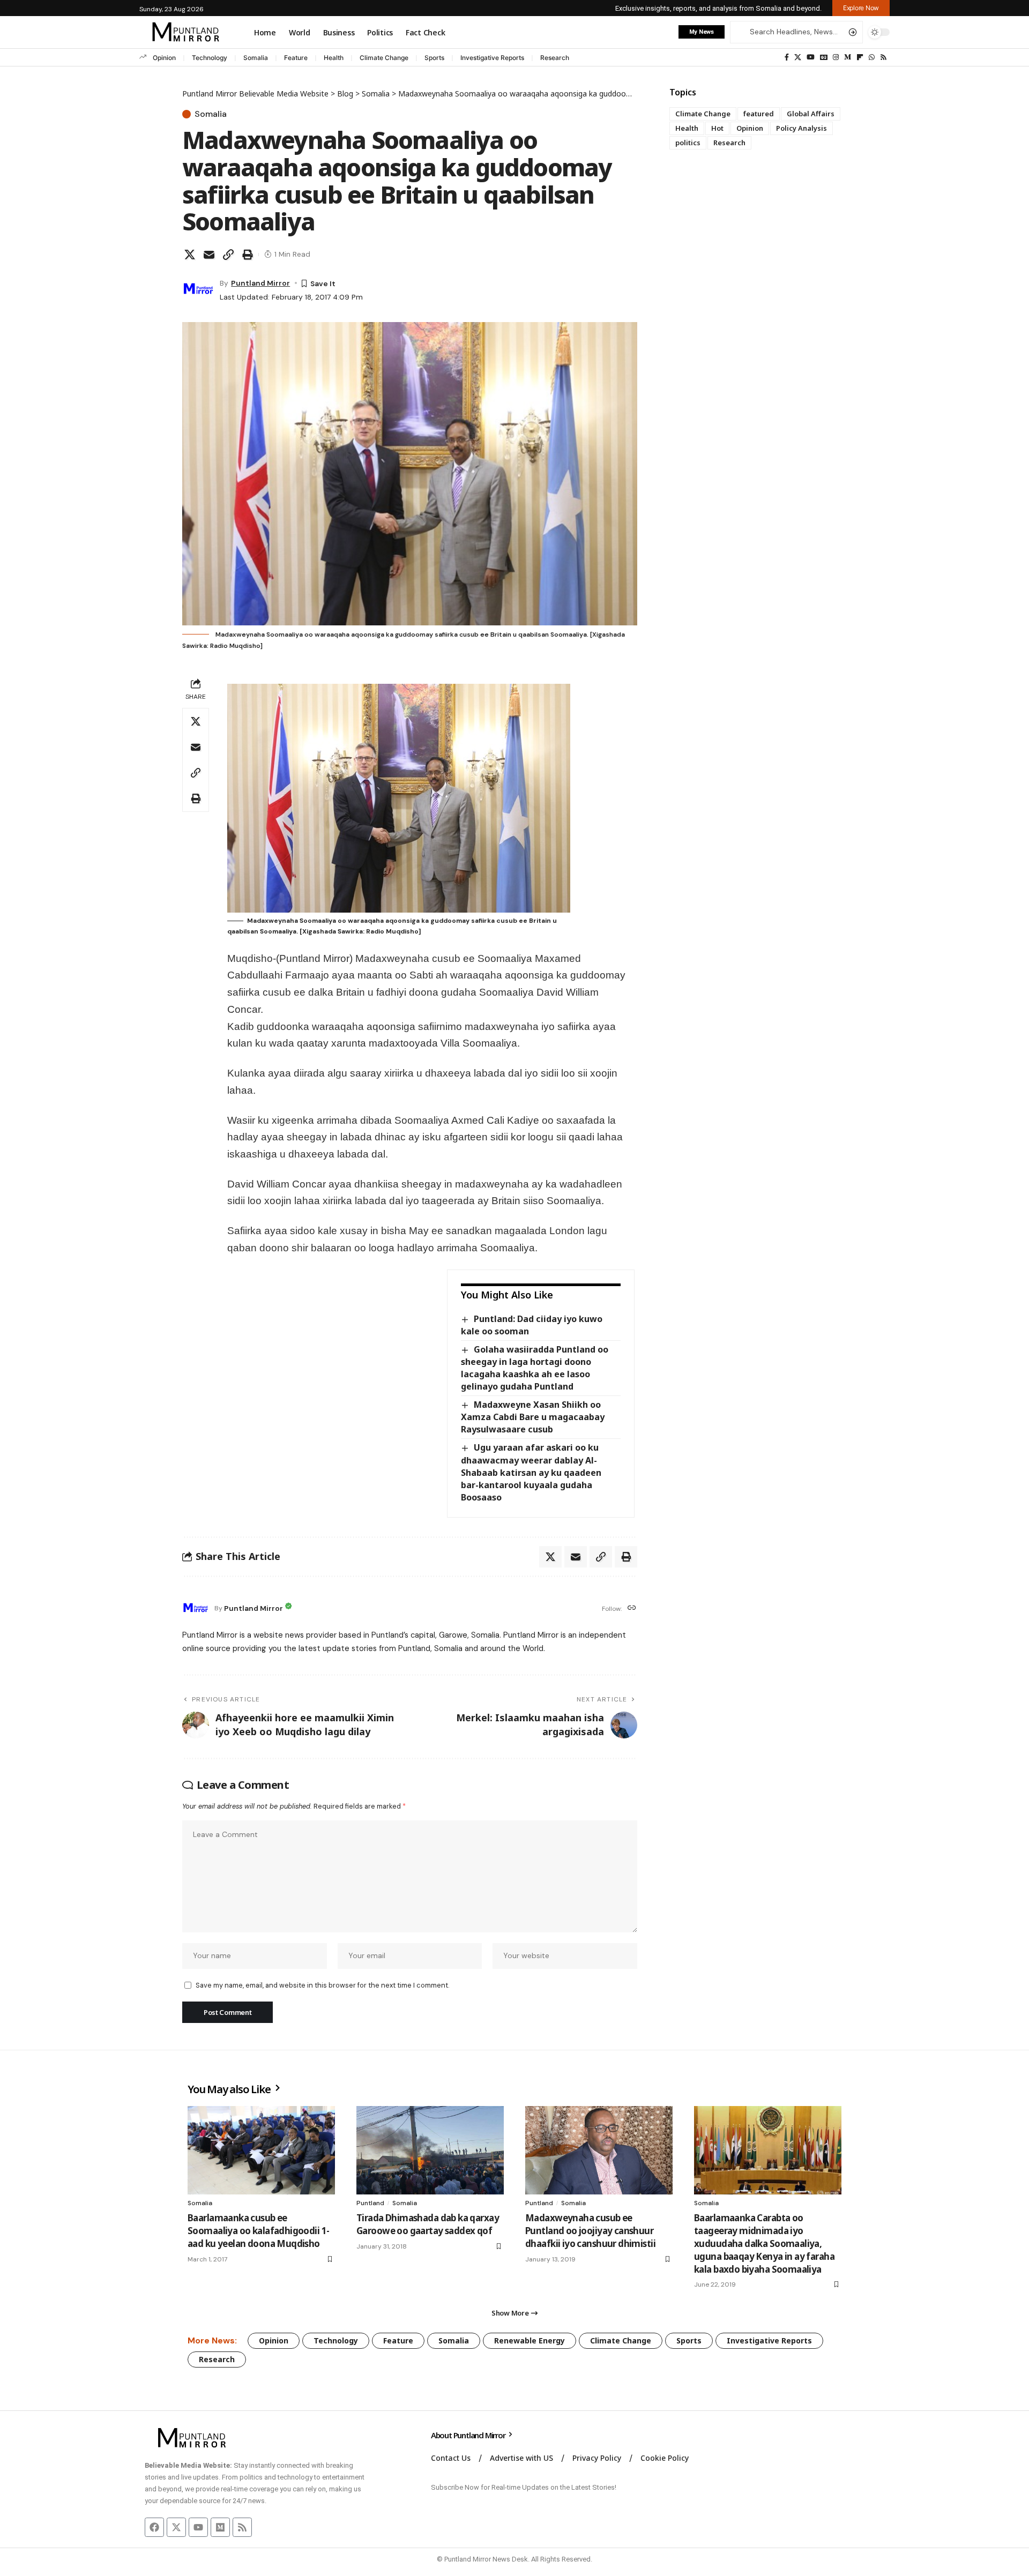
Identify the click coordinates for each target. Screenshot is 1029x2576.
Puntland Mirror (260, 283)
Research (555, 58)
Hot (717, 128)
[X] (798, 57)
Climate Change (384, 58)
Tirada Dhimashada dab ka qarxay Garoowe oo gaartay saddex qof (428, 2224)
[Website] (632, 1608)
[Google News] (824, 57)
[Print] (248, 255)
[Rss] (883, 57)
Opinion (164, 58)
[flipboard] (860, 57)
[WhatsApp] (872, 57)
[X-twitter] (176, 2527)
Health (334, 58)
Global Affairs (811, 114)
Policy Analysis (801, 128)
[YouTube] (811, 57)
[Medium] (848, 57)
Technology (210, 58)
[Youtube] (198, 2527)
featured (759, 114)
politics (688, 143)
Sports (434, 58)
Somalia (256, 58)
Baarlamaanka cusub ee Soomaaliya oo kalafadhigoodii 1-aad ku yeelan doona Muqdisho (258, 2231)
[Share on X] (190, 255)
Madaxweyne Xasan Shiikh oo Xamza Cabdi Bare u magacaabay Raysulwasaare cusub (533, 1417)
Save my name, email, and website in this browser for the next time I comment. (322, 1985)
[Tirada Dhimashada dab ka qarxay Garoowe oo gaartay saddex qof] (430, 2150)
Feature (296, 58)
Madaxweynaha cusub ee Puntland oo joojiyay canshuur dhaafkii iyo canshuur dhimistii (590, 2231)
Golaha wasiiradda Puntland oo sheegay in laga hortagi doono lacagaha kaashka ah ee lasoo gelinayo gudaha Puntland (534, 1368)
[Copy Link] (228, 255)
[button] (861, 8)
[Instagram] (836, 57)
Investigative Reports (492, 58)
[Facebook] (787, 57)
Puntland (370, 2203)
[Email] (209, 255)
